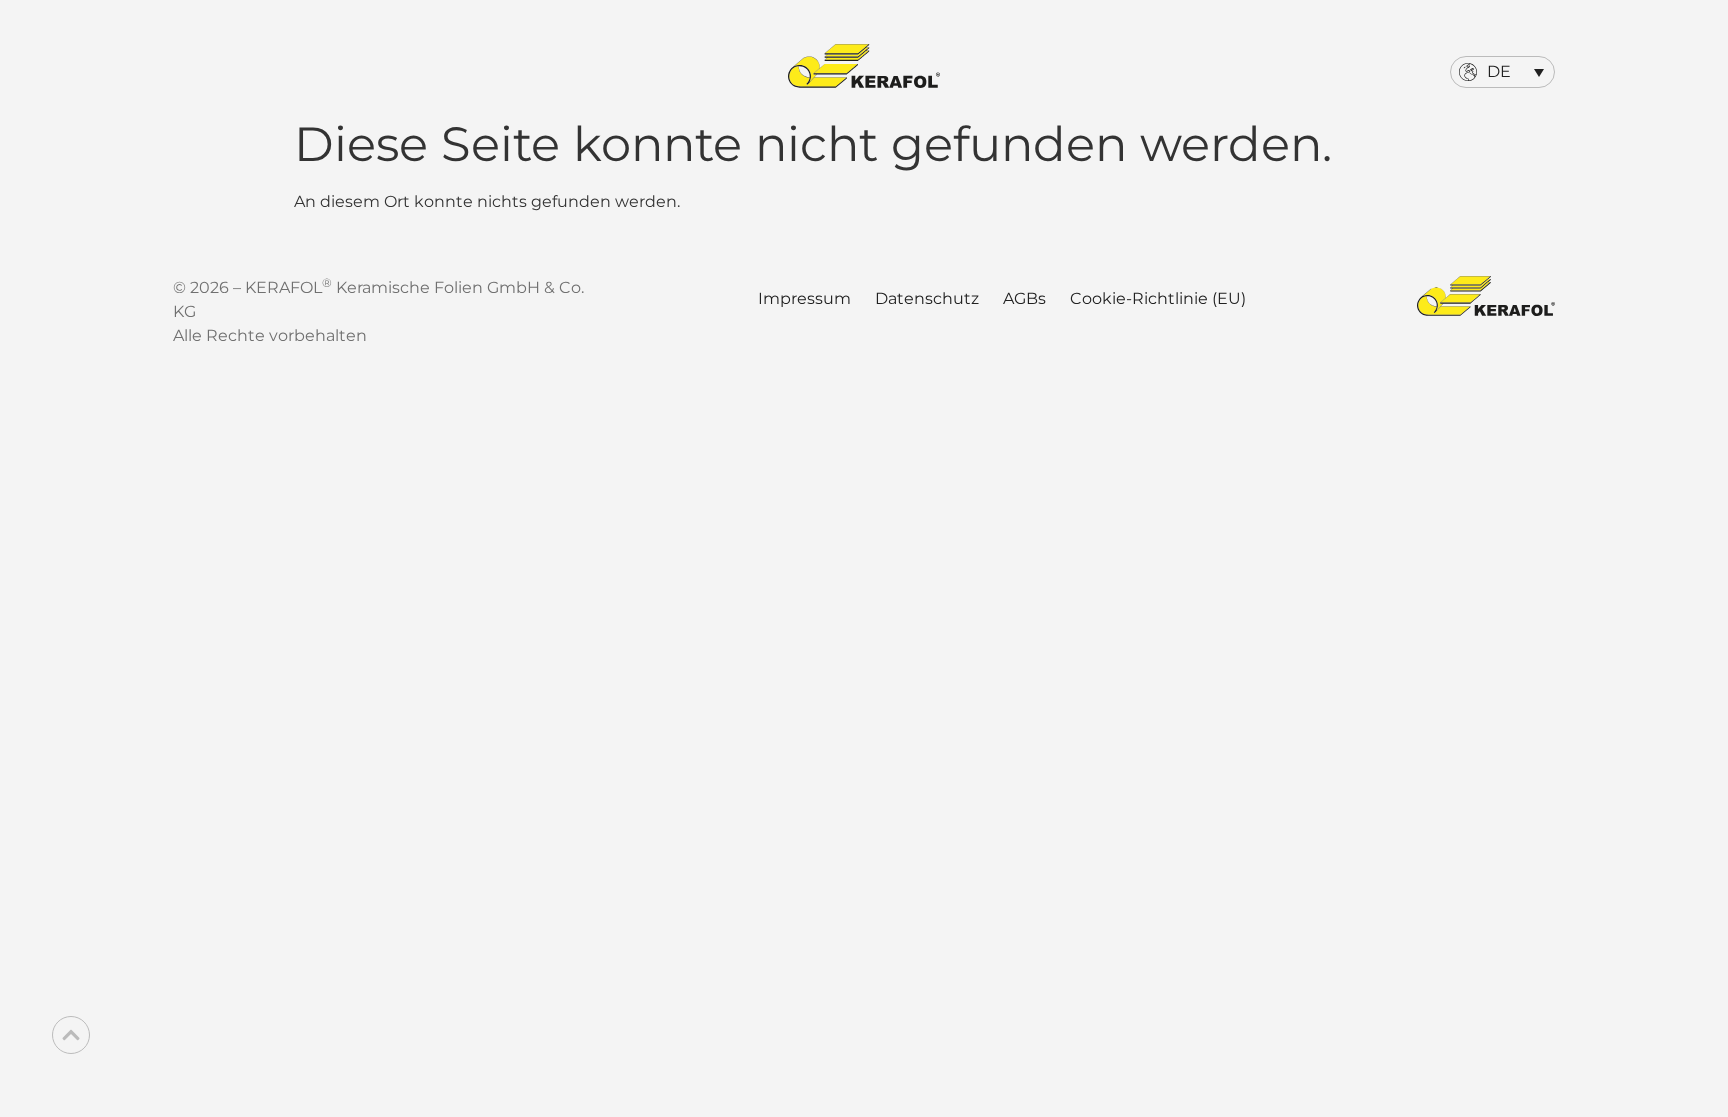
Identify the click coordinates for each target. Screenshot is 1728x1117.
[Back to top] (71, 1035)
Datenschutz (927, 298)
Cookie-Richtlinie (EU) (1158, 298)
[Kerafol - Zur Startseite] (864, 66)
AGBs (1024, 298)
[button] (1502, 72)
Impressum (804, 298)
